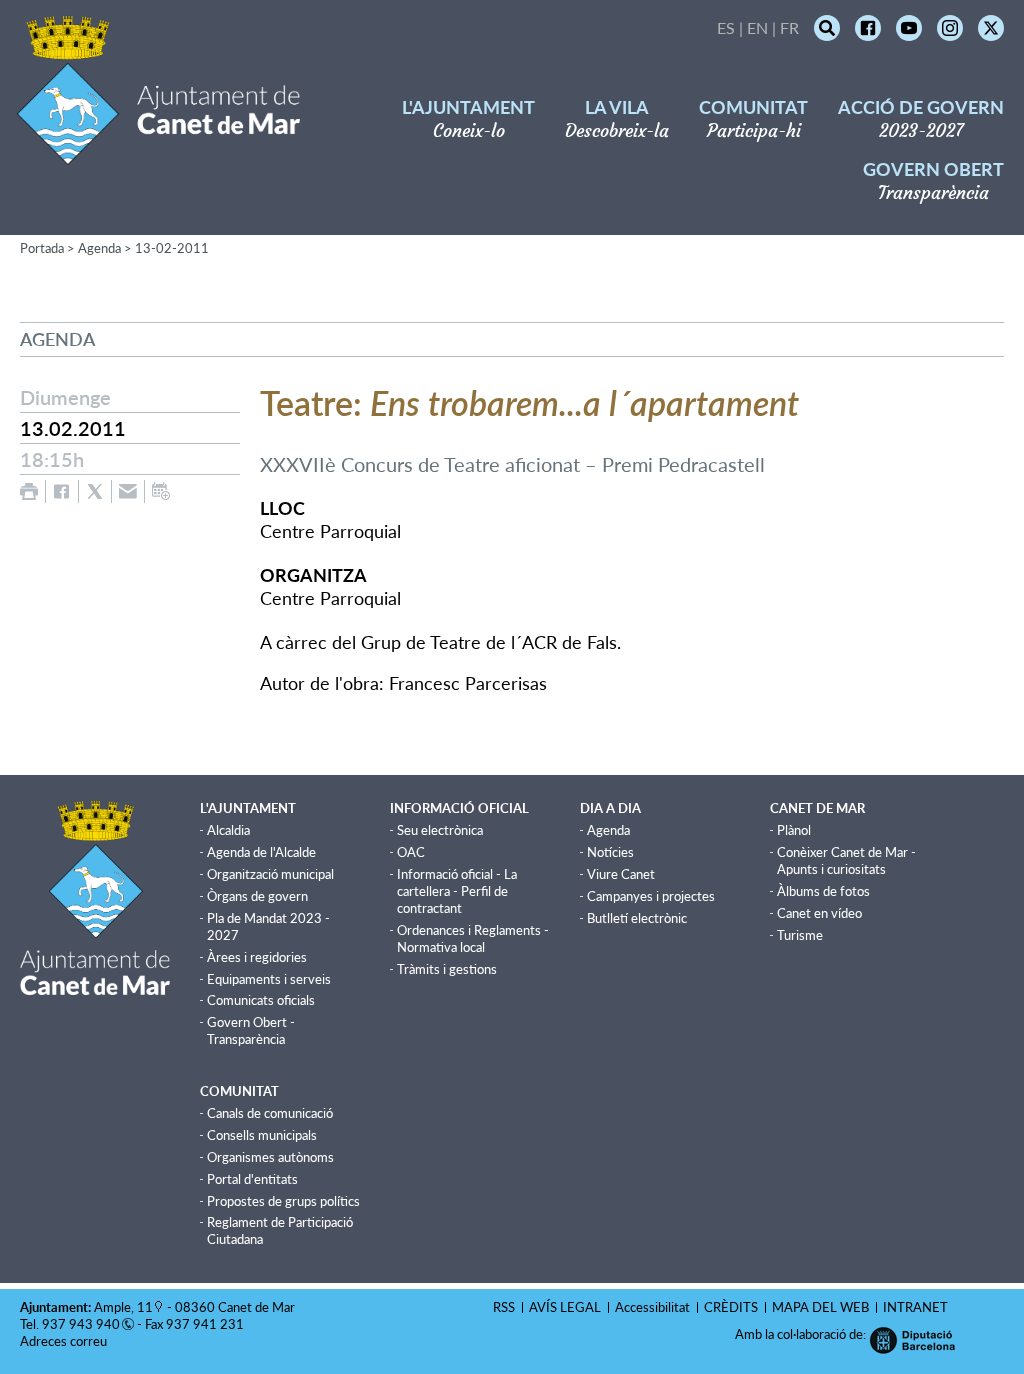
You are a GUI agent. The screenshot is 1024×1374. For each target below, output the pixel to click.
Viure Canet (621, 874)
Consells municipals (262, 1135)
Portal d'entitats (252, 1179)
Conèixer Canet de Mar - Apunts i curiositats (846, 860)
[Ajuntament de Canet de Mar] (158, 152)
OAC (411, 852)
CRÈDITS (731, 1307)
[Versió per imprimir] (29, 491)
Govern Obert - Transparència (251, 1030)
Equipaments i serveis (269, 979)
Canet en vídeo (819, 913)
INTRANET (915, 1307)
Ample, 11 (123, 1307)
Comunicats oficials (261, 1000)
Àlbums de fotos (823, 891)
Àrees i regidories (257, 957)
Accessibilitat (652, 1307)
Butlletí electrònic (637, 918)
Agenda (99, 248)
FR (789, 27)
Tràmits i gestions (447, 969)
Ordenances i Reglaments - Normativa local (473, 938)
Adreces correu (65, 1341)
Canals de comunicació (270, 1113)
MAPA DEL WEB (820, 1307)
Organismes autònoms (270, 1157)
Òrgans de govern (257, 896)
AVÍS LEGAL (565, 1307)
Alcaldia (228, 830)
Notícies (610, 852)
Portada (42, 248)
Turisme (800, 935)
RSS (504, 1307)
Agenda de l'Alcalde (261, 852)
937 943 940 (81, 1324)
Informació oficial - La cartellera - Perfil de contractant (457, 891)
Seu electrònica (440, 830)
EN (757, 27)
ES (726, 27)
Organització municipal (270, 874)
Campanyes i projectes (651, 896)
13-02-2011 (172, 248)
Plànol (794, 830)
